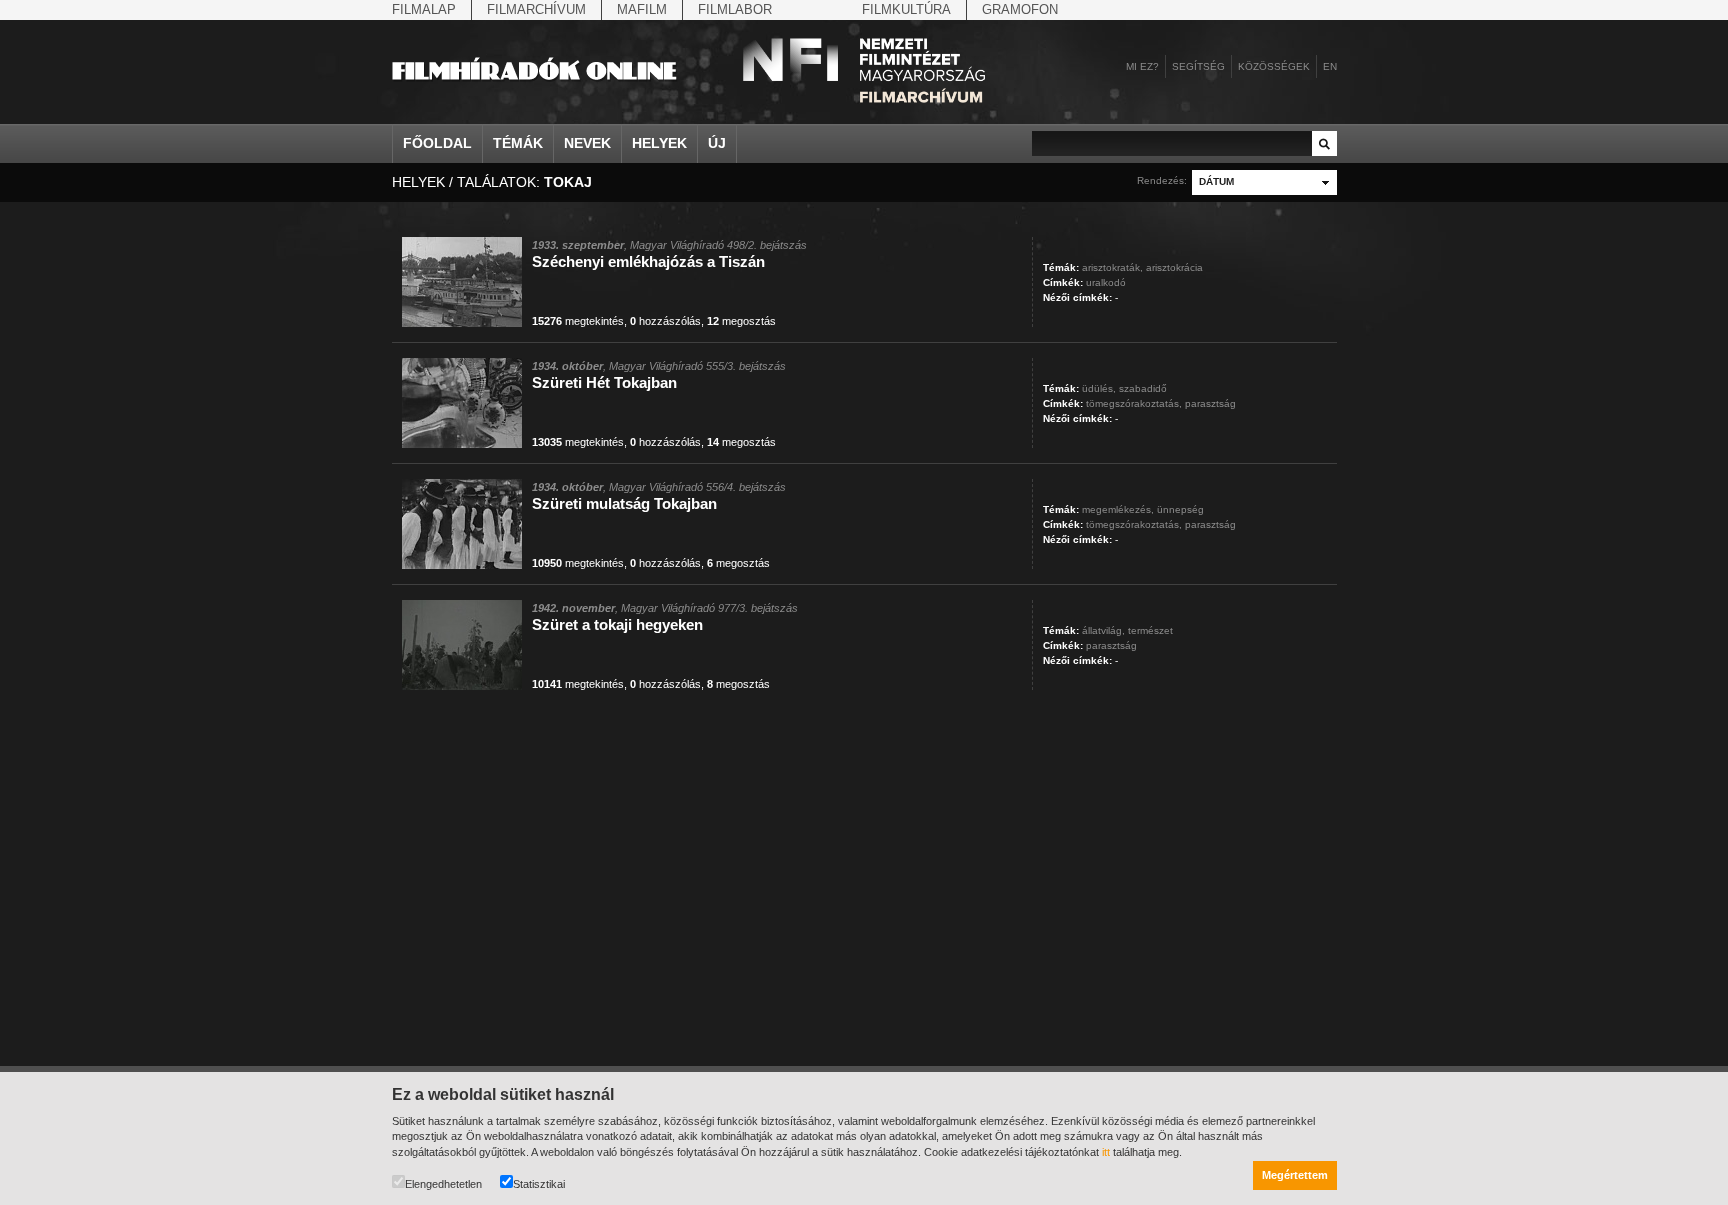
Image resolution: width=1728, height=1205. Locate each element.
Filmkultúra (906, 9)
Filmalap (424, 9)
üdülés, (1099, 388)
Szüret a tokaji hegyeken (617, 624)
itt (1106, 1152)
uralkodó (1106, 282)
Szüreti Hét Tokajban (604, 382)
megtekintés (578, 321)
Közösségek (1274, 66)
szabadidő (1143, 388)
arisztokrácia (1174, 267)
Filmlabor (735, 9)
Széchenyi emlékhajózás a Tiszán (648, 261)
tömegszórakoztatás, (1134, 403)
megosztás (741, 321)
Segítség (1198, 66)
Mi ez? (1142, 66)
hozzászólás (665, 321)
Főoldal (437, 143)
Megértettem (1295, 1175)
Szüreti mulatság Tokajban (624, 503)
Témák (518, 143)
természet (1150, 630)
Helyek (659, 143)
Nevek (587, 143)
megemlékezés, (1118, 509)
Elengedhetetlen (443, 1184)
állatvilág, (1103, 630)
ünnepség (1180, 509)
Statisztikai (539, 1184)
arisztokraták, (1112, 267)
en (1330, 66)
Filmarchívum (536, 9)
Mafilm (642, 9)
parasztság (1210, 403)
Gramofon (1020, 9)
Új (717, 143)
